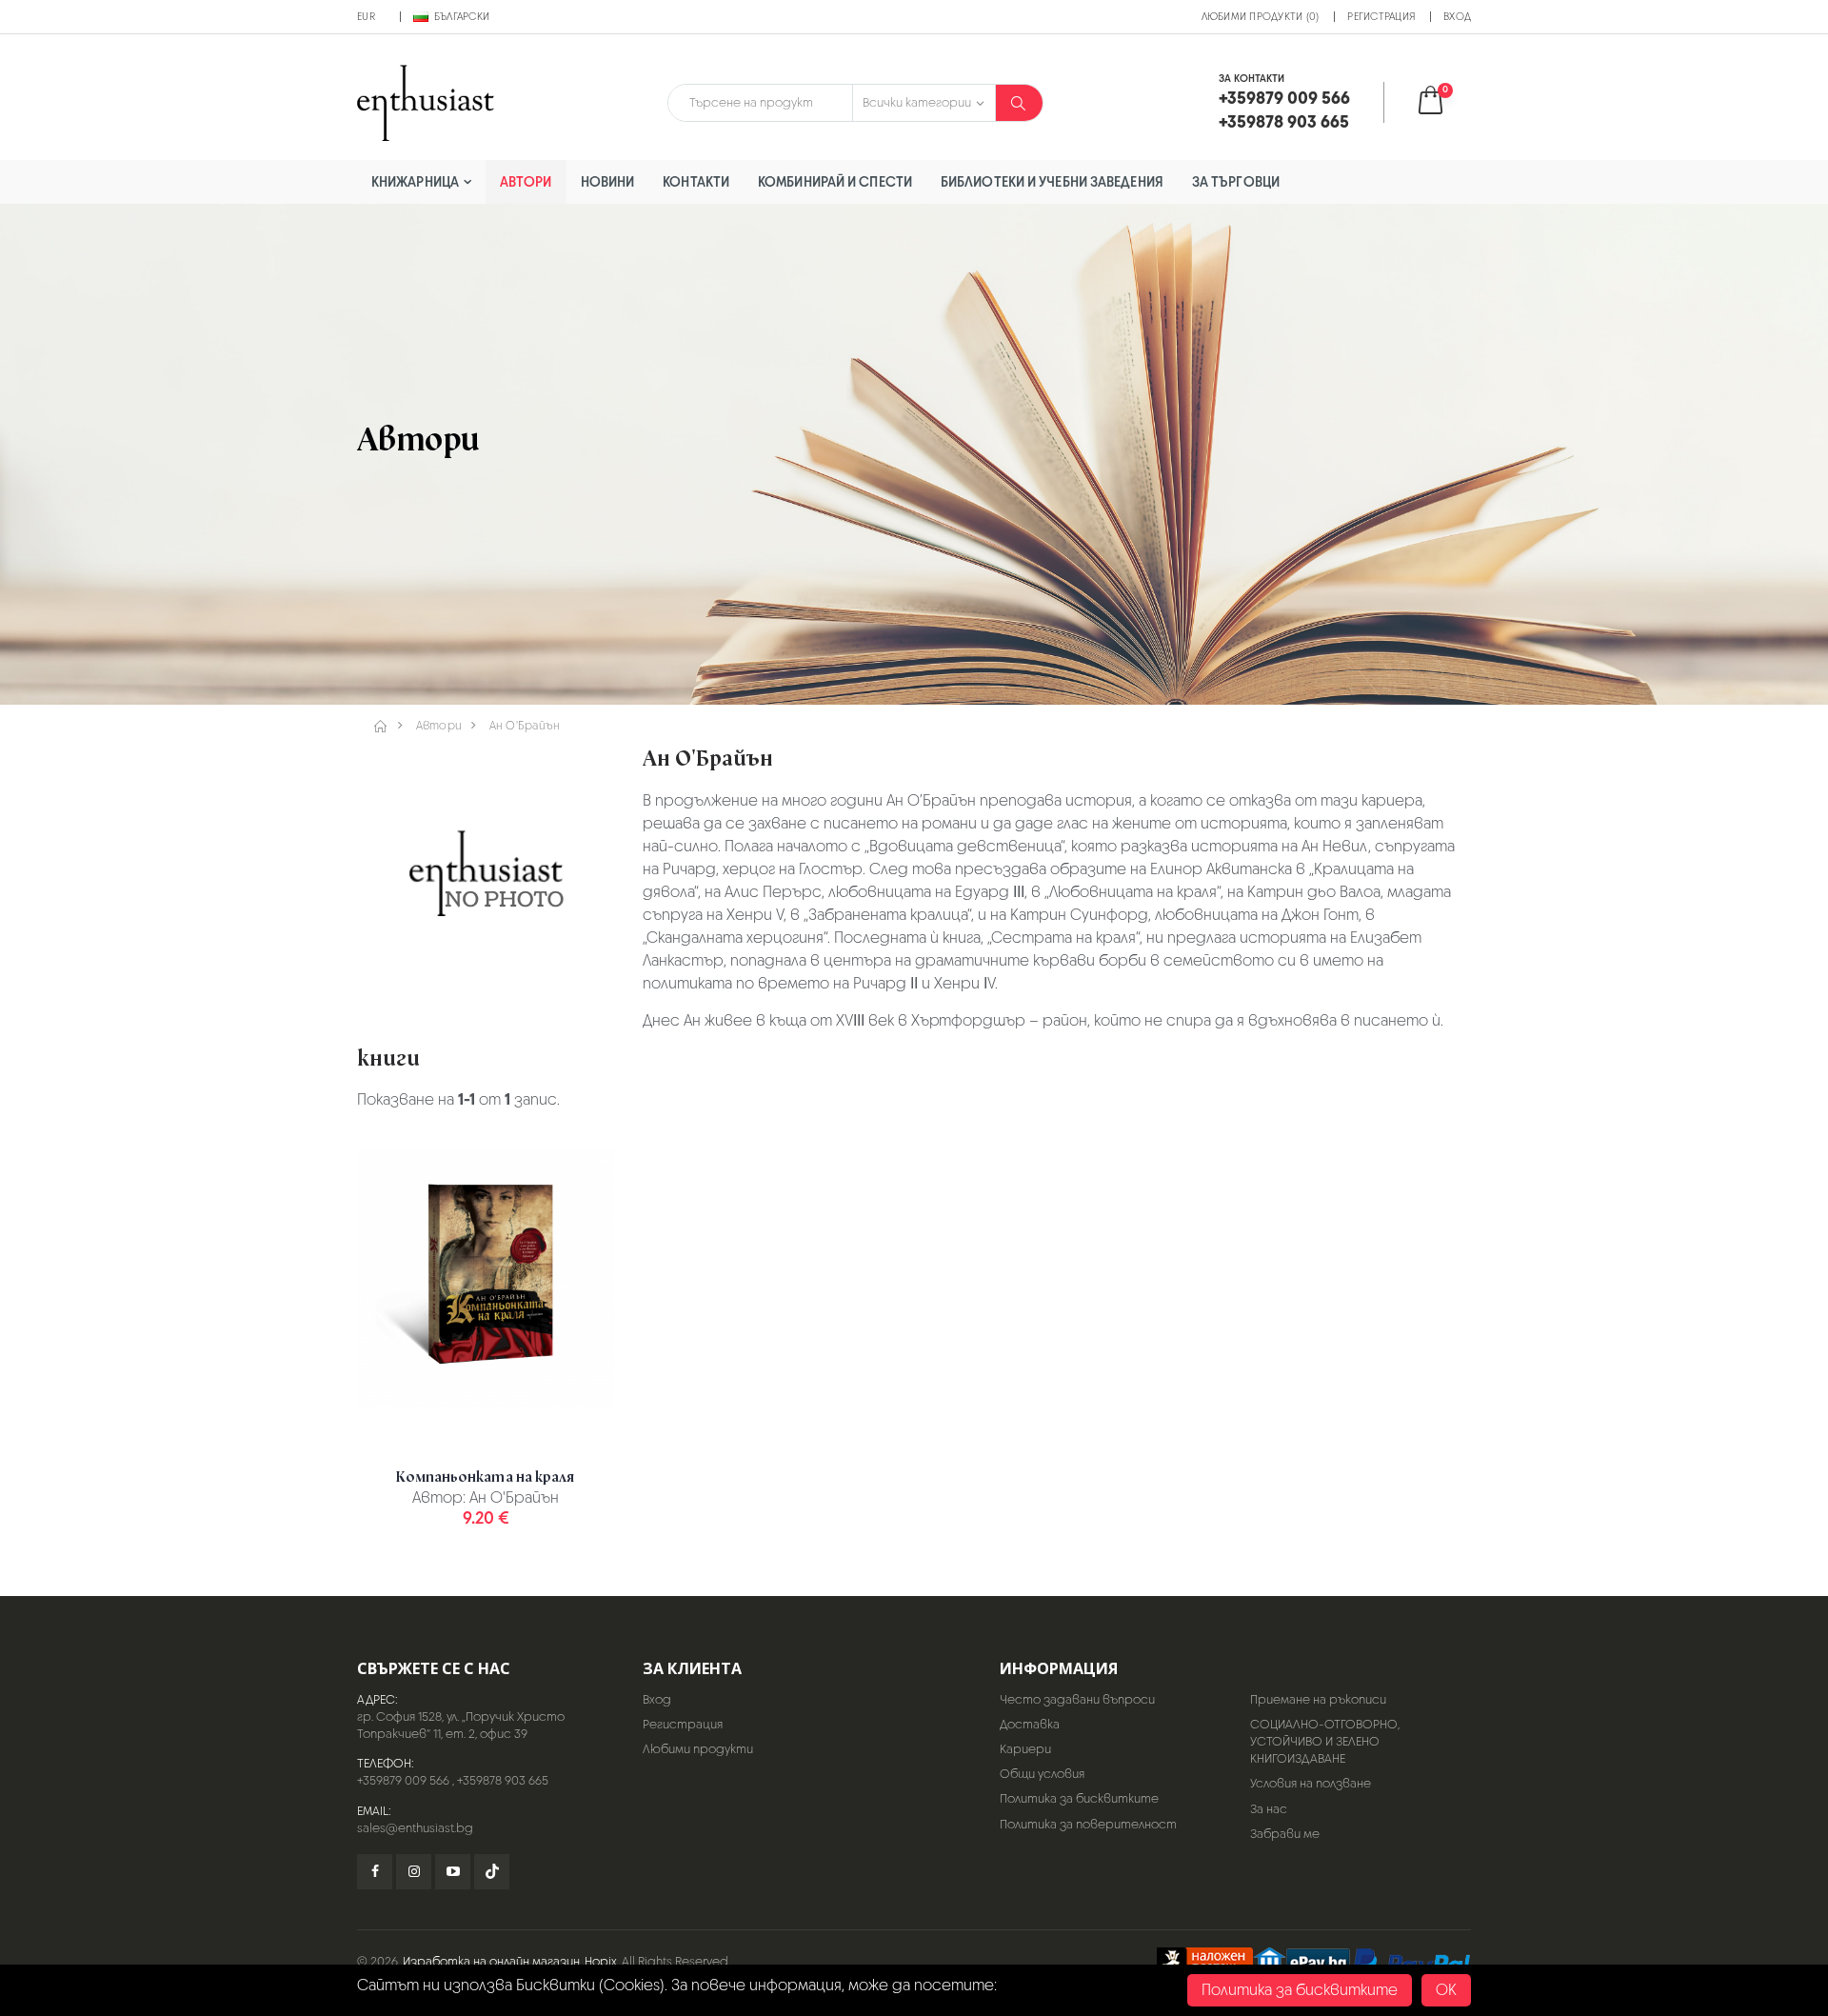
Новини (608, 181)
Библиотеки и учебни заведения (1052, 181)
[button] (1443, 102)
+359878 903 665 (503, 1780)
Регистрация (1381, 16)
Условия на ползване (1311, 1783)
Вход (1457, 16)
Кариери (1025, 1749)
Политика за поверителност (1088, 1824)
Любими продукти (698, 1749)
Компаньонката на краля (485, 1477)
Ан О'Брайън (525, 726)
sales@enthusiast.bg (415, 1828)
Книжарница (415, 181)
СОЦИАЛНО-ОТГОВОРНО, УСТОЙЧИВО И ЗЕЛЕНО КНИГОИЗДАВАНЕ (1325, 1741)
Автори (526, 181)
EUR (366, 16)
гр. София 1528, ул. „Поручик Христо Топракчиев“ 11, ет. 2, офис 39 (461, 1725)
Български (462, 16)
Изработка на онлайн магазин (491, 1961)
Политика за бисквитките (1079, 1798)
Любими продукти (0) (1261, 16)
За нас (1269, 1809)
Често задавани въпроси (1077, 1699)
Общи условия (1042, 1774)
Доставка (1030, 1724)
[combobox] (760, 103)
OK (1446, 1990)
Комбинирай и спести (835, 181)
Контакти (696, 181)
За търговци (1236, 181)
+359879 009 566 (403, 1780)
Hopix (601, 1961)
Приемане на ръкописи (1318, 1699)
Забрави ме (1285, 1834)
